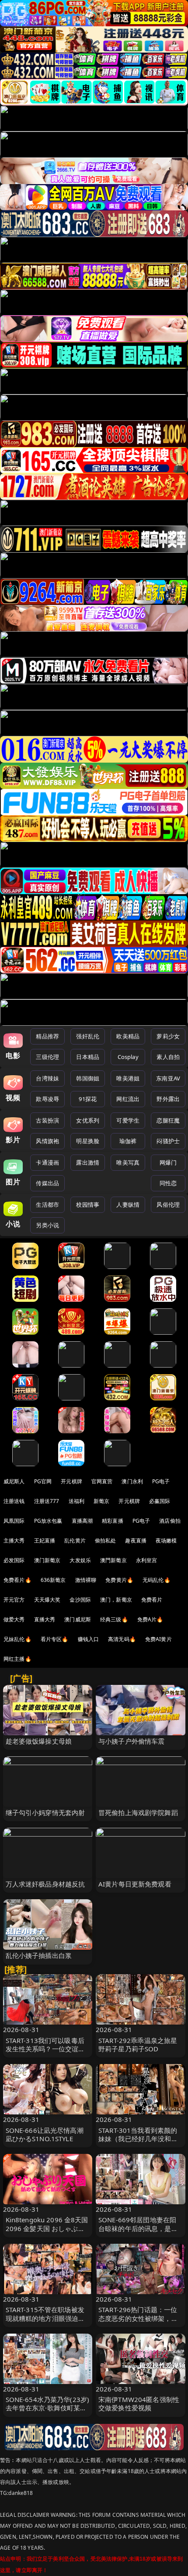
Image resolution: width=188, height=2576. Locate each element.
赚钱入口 (89, 1639)
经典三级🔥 (114, 1619)
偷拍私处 (106, 1540)
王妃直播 (45, 1540)
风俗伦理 (168, 1205)
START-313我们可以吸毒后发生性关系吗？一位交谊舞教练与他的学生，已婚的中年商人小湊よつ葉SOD (45, 2053)
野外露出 (168, 1099)
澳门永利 (132, 1481)
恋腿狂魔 (168, 1120)
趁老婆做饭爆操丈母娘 (39, 1741)
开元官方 (14, 1600)
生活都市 (47, 1205)
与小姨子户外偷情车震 (132, 1741)
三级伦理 (47, 1057)
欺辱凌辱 (47, 1099)
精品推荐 (47, 1036)
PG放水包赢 (48, 1521)
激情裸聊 (86, 1580)
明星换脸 (88, 1141)
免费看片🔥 (17, 1580)
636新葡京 (53, 1580)
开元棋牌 (71, 1481)
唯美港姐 (128, 1078)
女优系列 (88, 1120)
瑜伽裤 (128, 1141)
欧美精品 (128, 1036)
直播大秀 (45, 1619)
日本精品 (88, 1057)
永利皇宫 (147, 1560)
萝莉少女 (168, 1036)
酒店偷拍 (170, 1521)
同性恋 (168, 1183)
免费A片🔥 (150, 1619)
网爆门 (168, 1162)
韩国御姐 (88, 1078)
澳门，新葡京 (116, 1600)
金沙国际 (80, 1600)
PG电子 (161, 1481)
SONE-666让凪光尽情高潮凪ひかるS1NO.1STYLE (45, 2134)
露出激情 (88, 1162)
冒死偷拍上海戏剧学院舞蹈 (138, 1812)
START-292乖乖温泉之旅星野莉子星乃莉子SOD (138, 2045)
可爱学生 (128, 1120)
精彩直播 (113, 1521)
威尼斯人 (14, 1481)
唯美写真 (128, 1162)
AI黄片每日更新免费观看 (135, 1884)
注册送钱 (14, 1501)
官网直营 (102, 1481)
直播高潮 (82, 1521)
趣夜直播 (136, 1540)
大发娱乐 (80, 1560)
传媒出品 (47, 1183)
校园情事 (88, 1205)
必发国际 (14, 1560)
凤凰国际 (14, 1521)
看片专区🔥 (55, 1639)
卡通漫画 (47, 1162)
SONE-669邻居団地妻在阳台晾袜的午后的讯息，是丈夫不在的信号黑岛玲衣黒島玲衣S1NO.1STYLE (138, 2232)
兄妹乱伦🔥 (17, 1639)
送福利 (77, 1501)
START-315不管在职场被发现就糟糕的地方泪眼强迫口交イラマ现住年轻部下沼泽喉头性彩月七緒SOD (45, 2322)
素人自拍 (168, 1057)
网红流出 (128, 1099)
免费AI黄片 (158, 1639)
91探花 (88, 1099)
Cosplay (128, 1057)
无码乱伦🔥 (157, 1580)
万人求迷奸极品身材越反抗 (45, 1884)
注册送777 (47, 1501)
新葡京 (101, 1501)
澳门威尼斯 (78, 1619)
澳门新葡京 (47, 1560)
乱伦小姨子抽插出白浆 (39, 1955)
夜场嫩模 (166, 1540)
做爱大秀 (14, 1619)
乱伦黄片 (75, 1540)
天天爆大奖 (47, 1600)
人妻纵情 (128, 1205)
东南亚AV (168, 1078)
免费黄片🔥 (119, 1580)
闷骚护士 (168, 1141)
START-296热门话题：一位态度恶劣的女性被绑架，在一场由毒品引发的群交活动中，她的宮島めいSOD (138, 2322)
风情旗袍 (47, 1141)
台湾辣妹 (47, 1078)
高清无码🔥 (122, 1639)
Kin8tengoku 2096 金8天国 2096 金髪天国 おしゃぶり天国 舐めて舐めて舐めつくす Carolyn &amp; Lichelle (47, 2232)
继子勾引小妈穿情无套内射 (45, 1812)
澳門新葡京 (113, 1560)
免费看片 (152, 1600)
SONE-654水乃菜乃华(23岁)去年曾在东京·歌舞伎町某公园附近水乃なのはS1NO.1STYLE (48, 2412)
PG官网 (43, 1481)
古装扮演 (47, 1120)
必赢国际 (160, 1501)
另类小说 (47, 1225)
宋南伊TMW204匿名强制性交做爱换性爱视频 (139, 2404)
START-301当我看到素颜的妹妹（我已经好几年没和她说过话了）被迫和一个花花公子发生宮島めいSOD (138, 2143)
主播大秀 (14, 1540)
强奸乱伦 (88, 1036)
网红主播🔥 (17, 1659)
